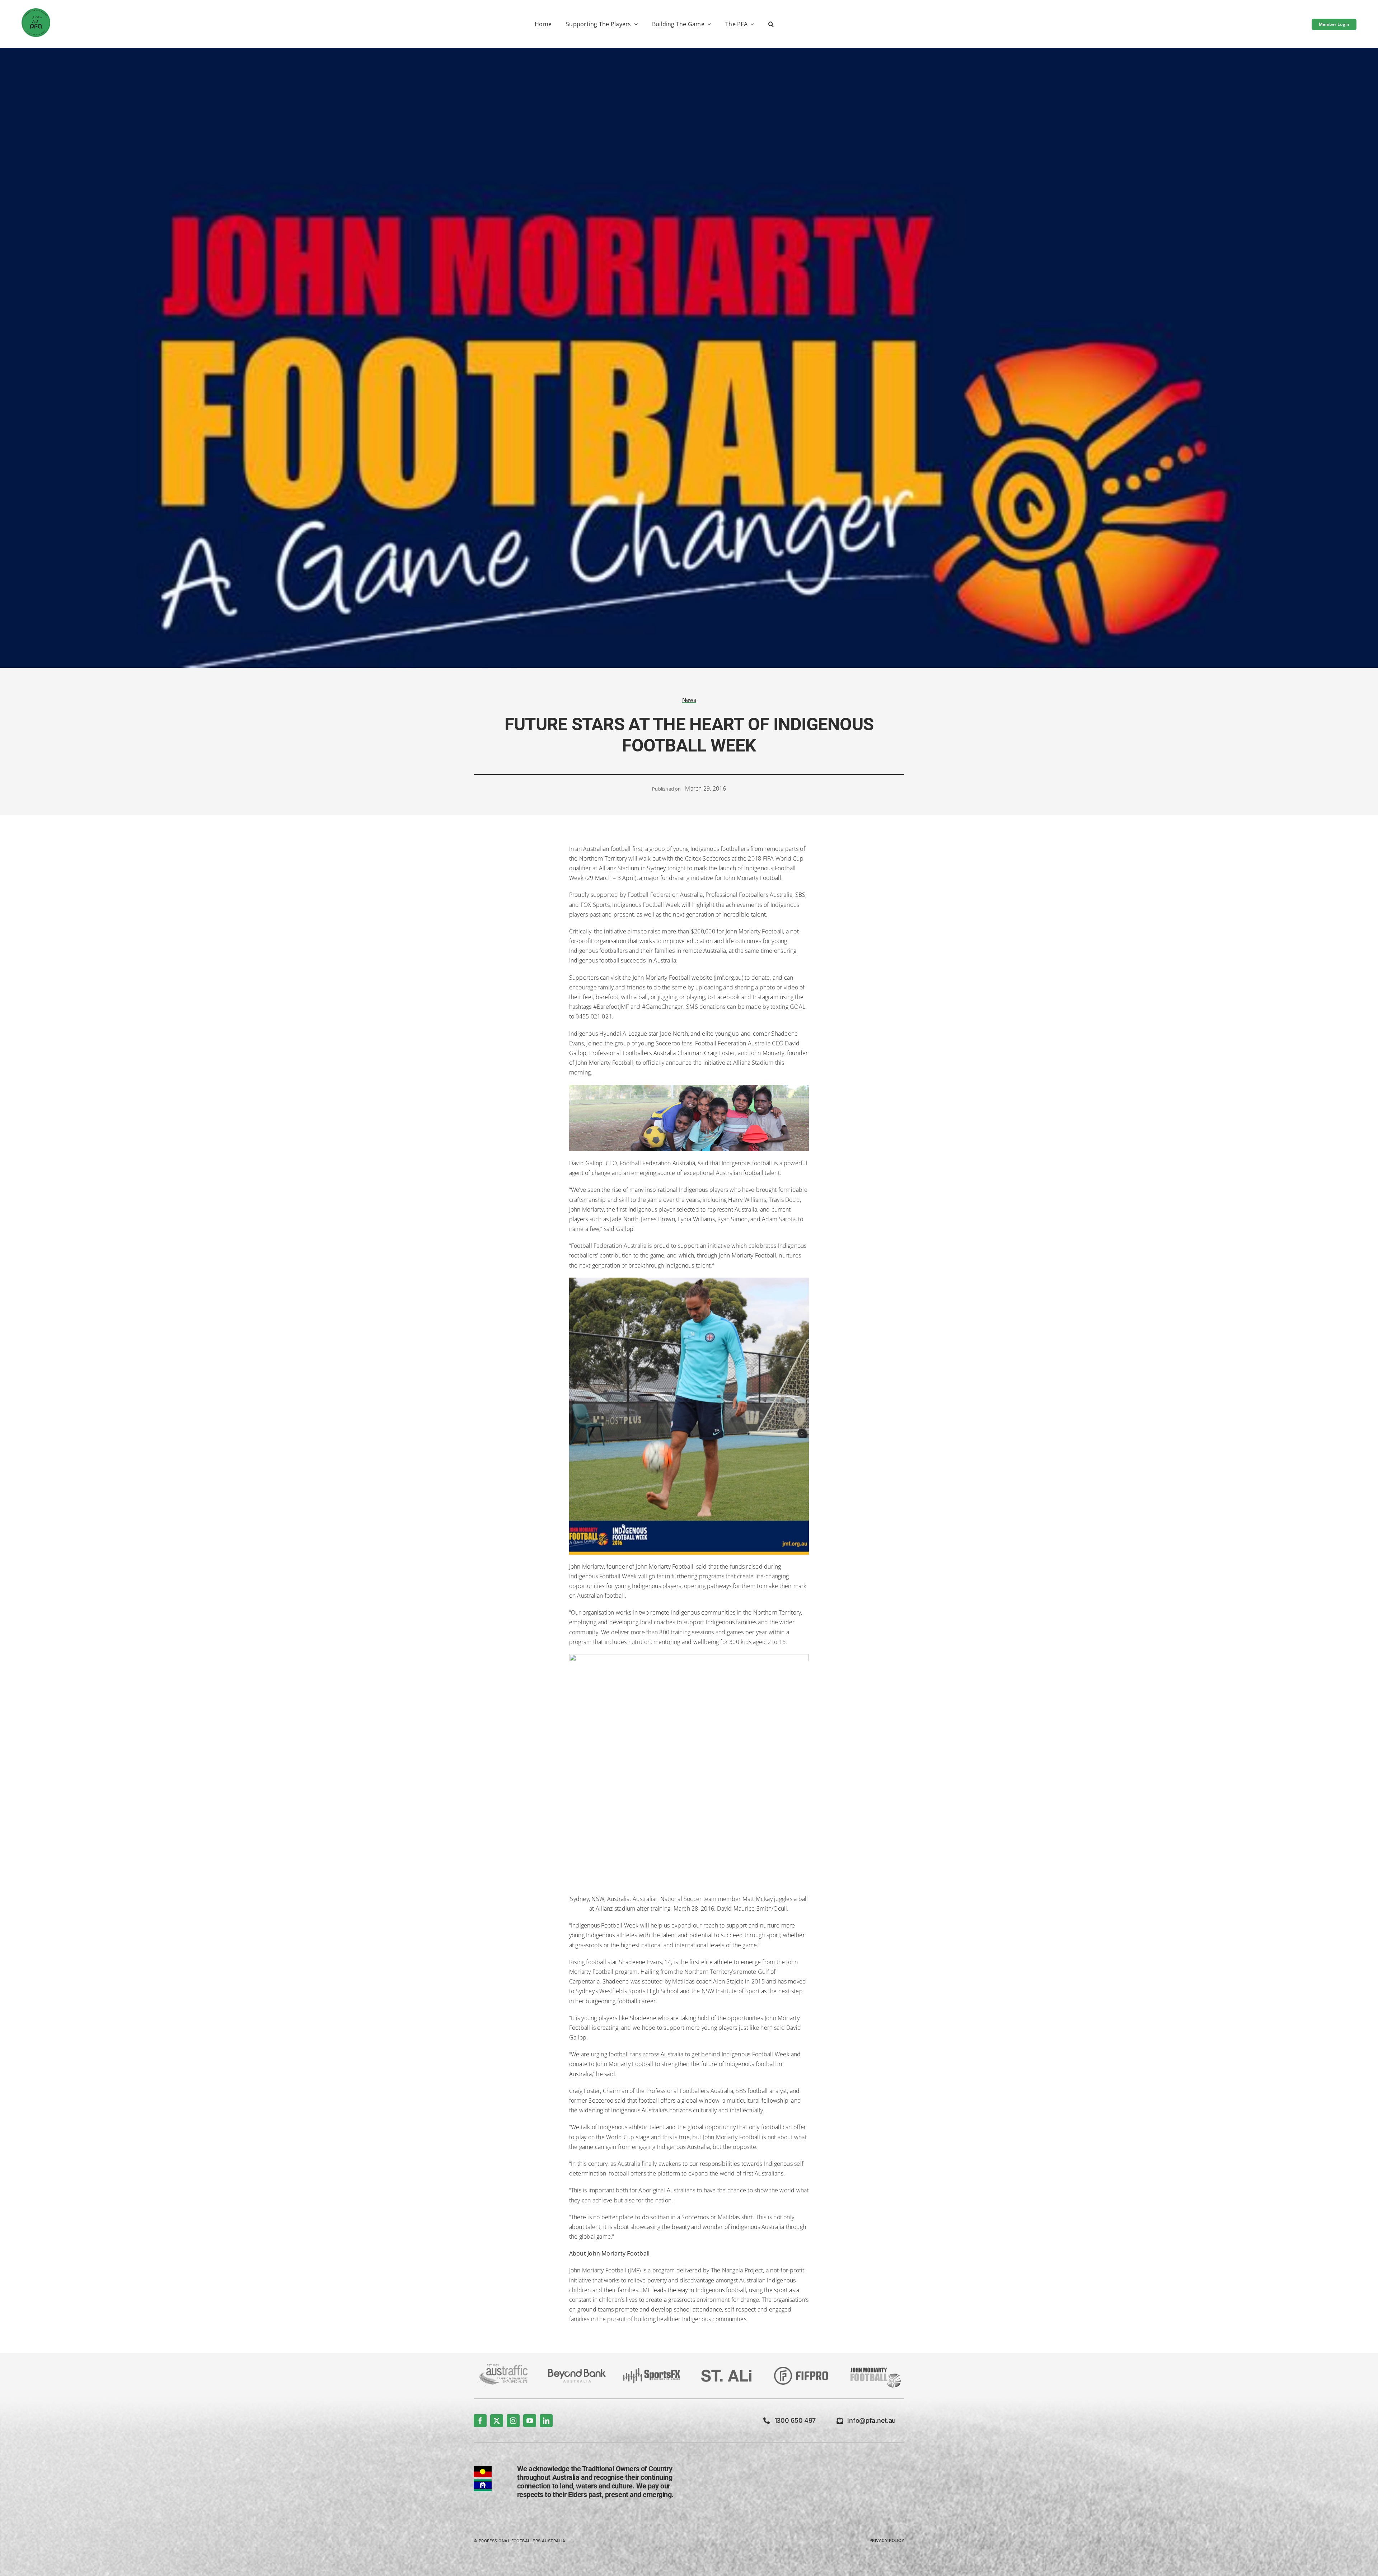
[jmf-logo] (876, 2367)
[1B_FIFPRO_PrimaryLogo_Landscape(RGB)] (801, 2370)
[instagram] (513, 2421)
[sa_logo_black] (726, 2373)
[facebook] (480, 2421)
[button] (771, 25)
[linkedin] (546, 2421)
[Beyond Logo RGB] (577, 2372)
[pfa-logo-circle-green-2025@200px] (36, 11)
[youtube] (530, 2421)
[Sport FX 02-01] (652, 2371)
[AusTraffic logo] (502, 2367)
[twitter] (497, 2421)
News (689, 700)
